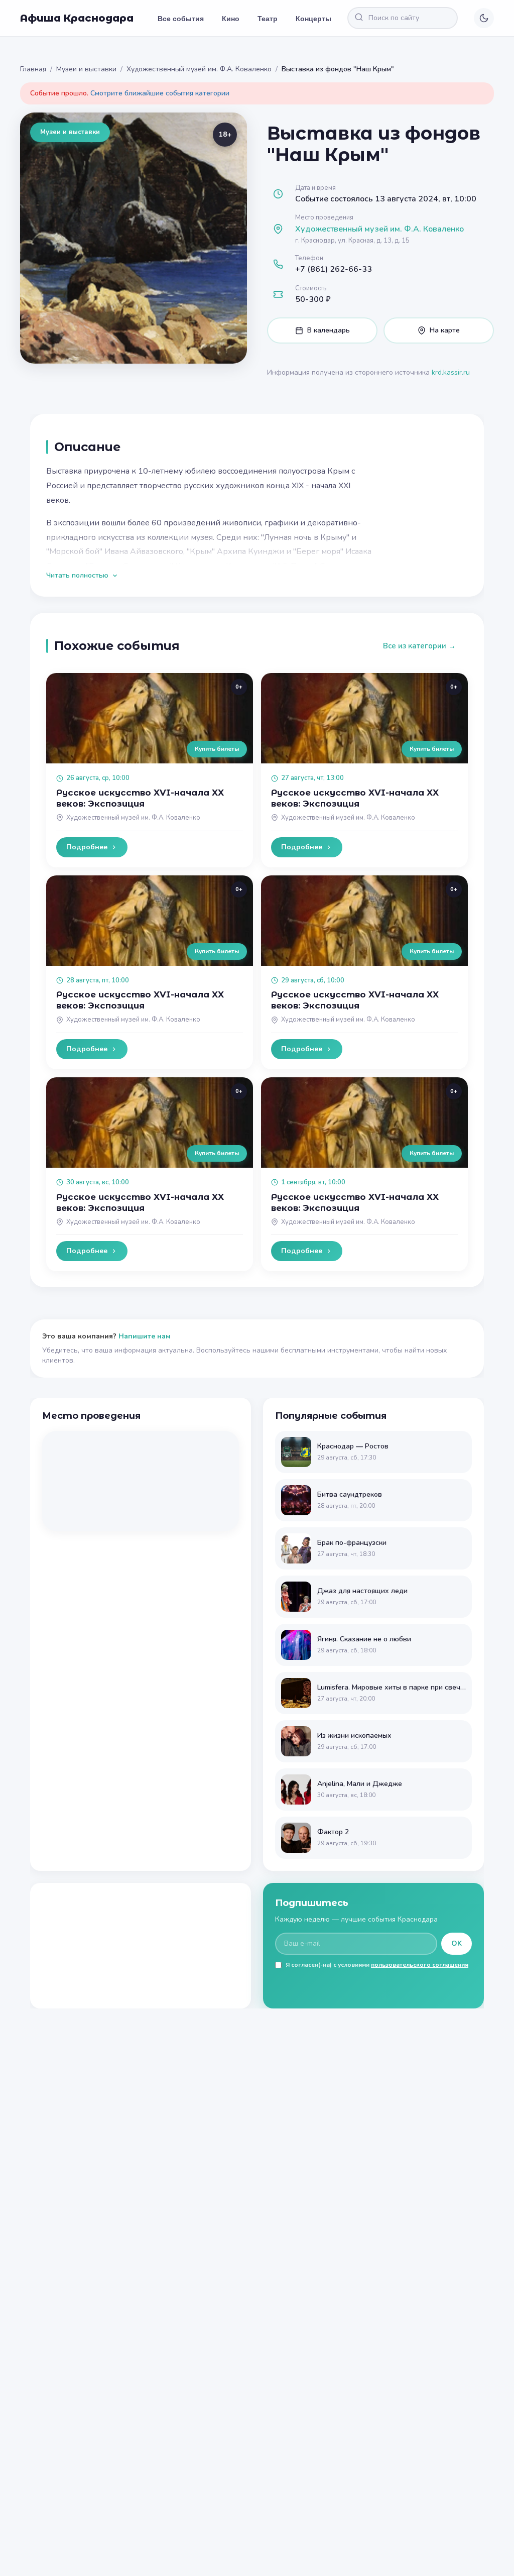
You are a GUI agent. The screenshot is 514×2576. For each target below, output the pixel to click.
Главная (33, 69)
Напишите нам (145, 1336)
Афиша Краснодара (77, 18)
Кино (231, 18)
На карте (445, 330)
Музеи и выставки (86, 69)
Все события (181, 18)
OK (457, 1943)
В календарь (329, 330)
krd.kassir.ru (451, 372)
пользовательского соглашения (420, 1965)
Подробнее (87, 847)
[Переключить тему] (484, 18)
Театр (268, 18)
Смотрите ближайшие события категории (160, 93)
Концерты (313, 18)
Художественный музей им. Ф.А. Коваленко (199, 69)
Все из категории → (419, 646)
